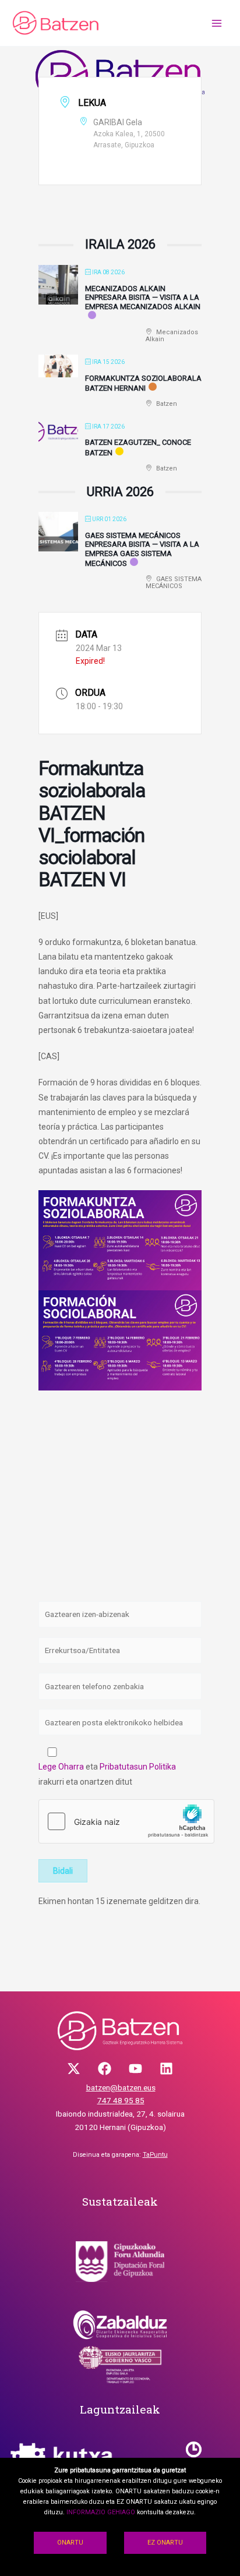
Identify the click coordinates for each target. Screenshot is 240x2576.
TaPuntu (155, 2155)
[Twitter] (74, 2069)
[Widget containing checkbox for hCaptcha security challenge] (126, 1821)
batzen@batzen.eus (121, 2087)
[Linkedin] (166, 2069)
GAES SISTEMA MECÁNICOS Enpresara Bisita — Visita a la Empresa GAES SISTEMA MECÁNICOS (142, 550)
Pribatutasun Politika (138, 1767)
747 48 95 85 (121, 2100)
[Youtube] (135, 2069)
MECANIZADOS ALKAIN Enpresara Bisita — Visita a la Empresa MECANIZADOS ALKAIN (143, 298)
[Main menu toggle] (217, 23)
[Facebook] (105, 2069)
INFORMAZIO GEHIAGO (101, 2512)
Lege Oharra (61, 1767)
